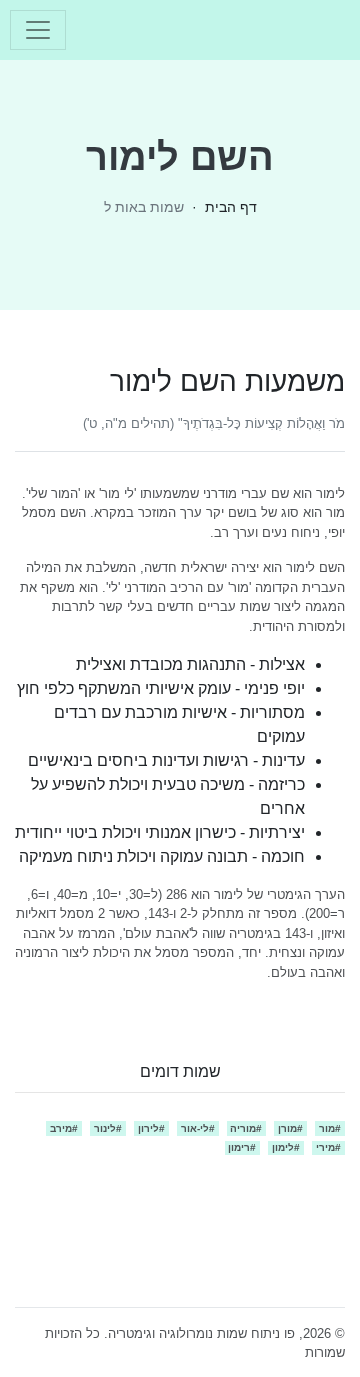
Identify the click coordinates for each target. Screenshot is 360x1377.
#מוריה (246, 1128)
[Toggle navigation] (38, 30)
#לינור (108, 1128)
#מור (330, 1128)
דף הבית (231, 207)
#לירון (151, 1128)
